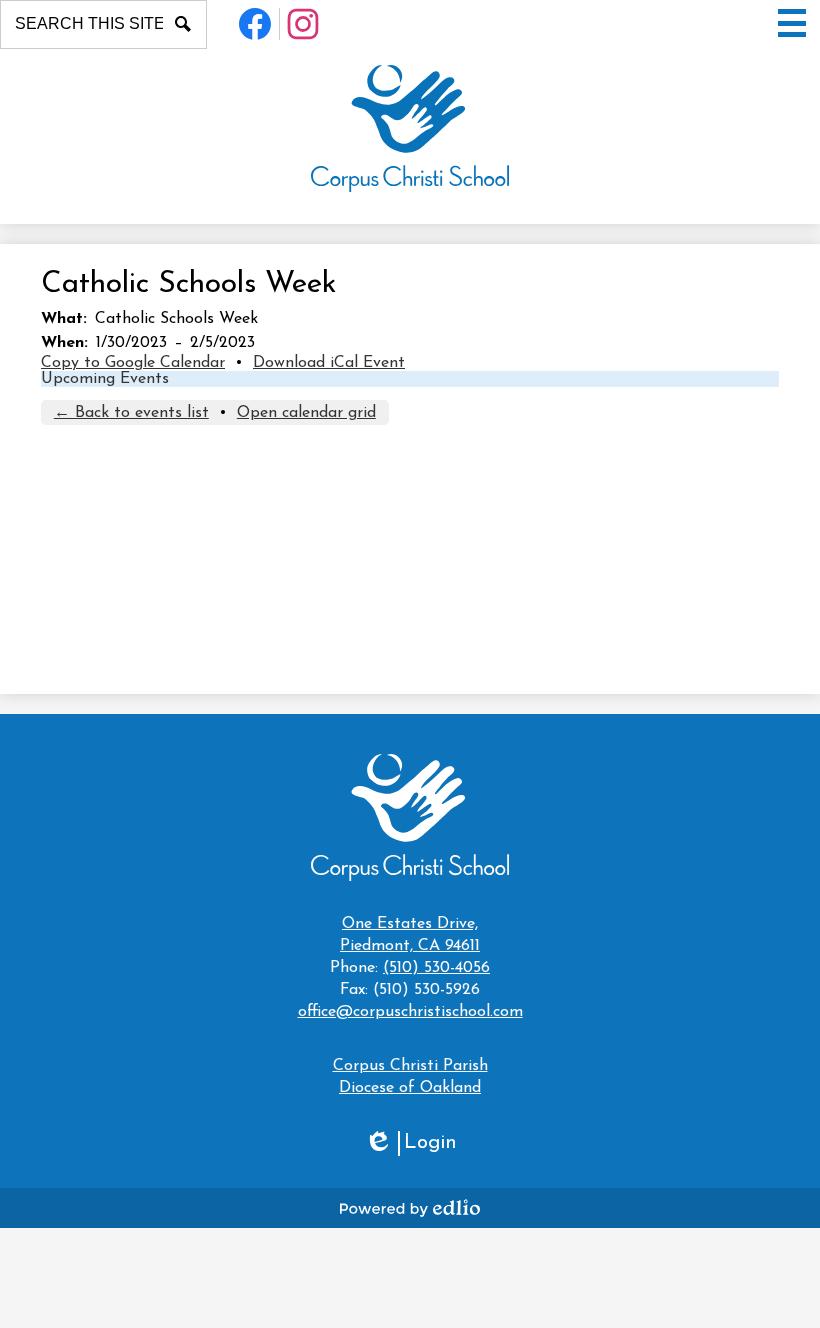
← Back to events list (131, 413)
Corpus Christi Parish (410, 1066)
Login (410, 1144)
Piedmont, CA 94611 (410, 935)
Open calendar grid (306, 413)
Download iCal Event (329, 363)
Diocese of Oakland (410, 1088)
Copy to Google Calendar (133, 363)
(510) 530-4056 (436, 968)
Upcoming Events (105, 379)
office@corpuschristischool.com (410, 1012)
